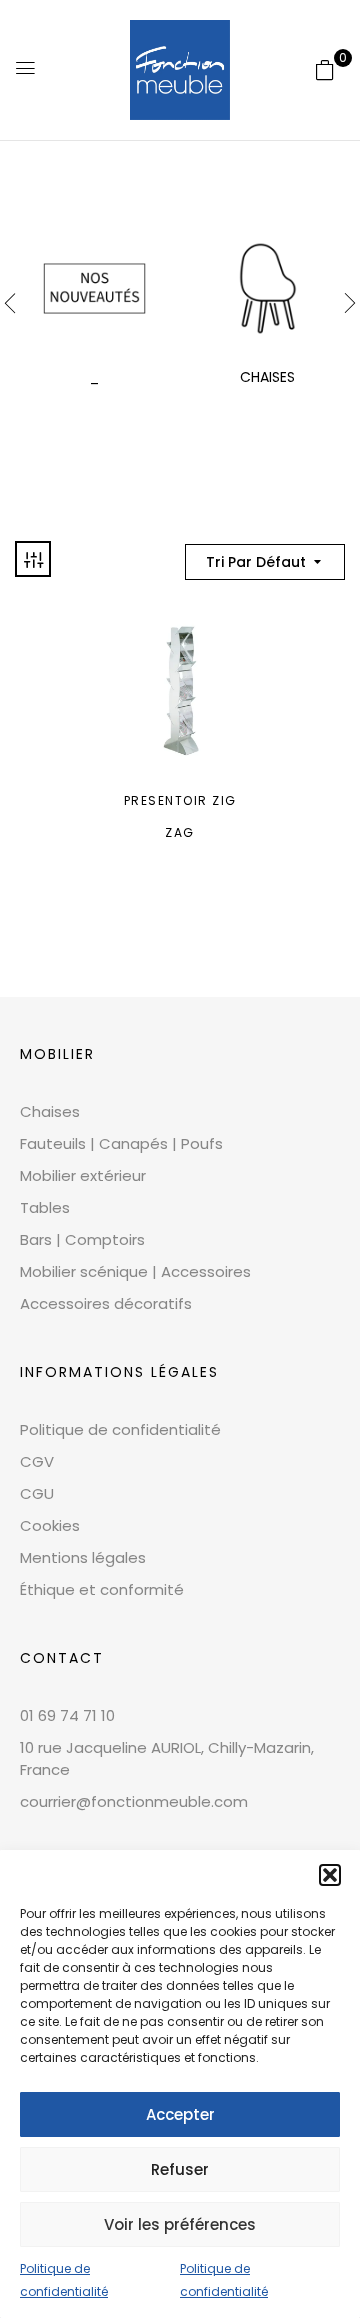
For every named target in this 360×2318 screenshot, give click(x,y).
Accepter (180, 2114)
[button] (330, 1875)
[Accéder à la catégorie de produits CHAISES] (267, 288)
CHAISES (267, 377)
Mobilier (57, 1054)
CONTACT (62, 1658)
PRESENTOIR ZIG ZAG (180, 816)
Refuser (180, 2169)
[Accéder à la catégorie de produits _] (94, 288)
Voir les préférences (180, 2224)
